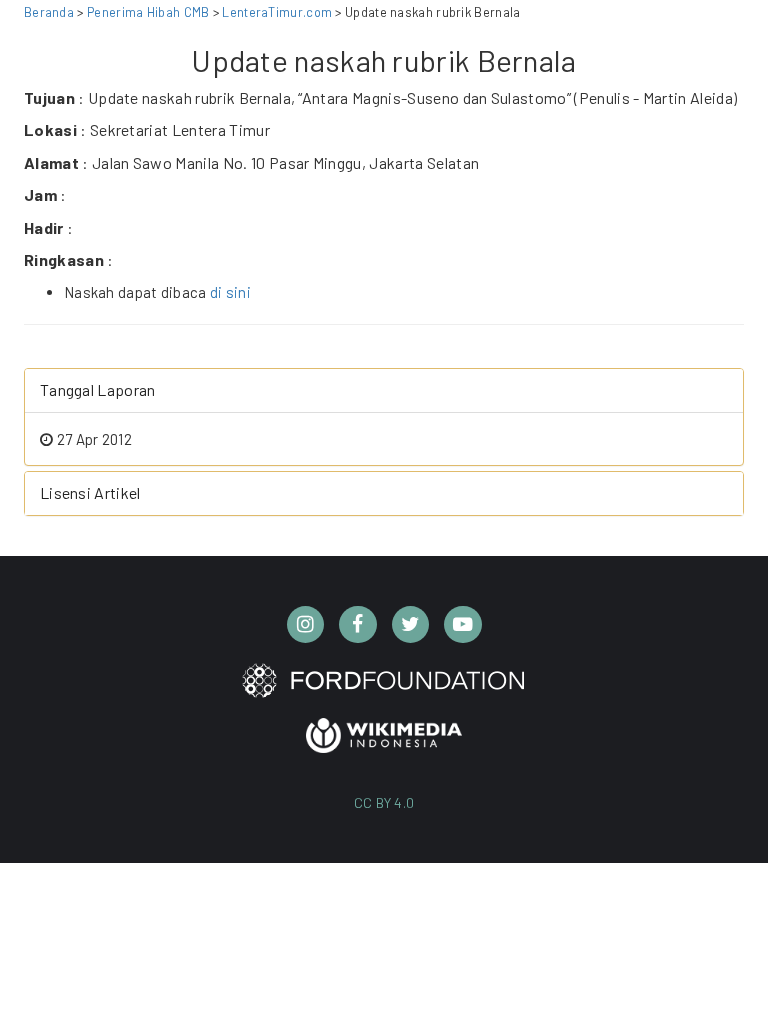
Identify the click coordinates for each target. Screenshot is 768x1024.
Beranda (49, 12)
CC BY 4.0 (384, 802)
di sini (230, 292)
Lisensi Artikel (90, 492)
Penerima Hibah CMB (148, 12)
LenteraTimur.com (278, 12)
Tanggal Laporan (98, 389)
